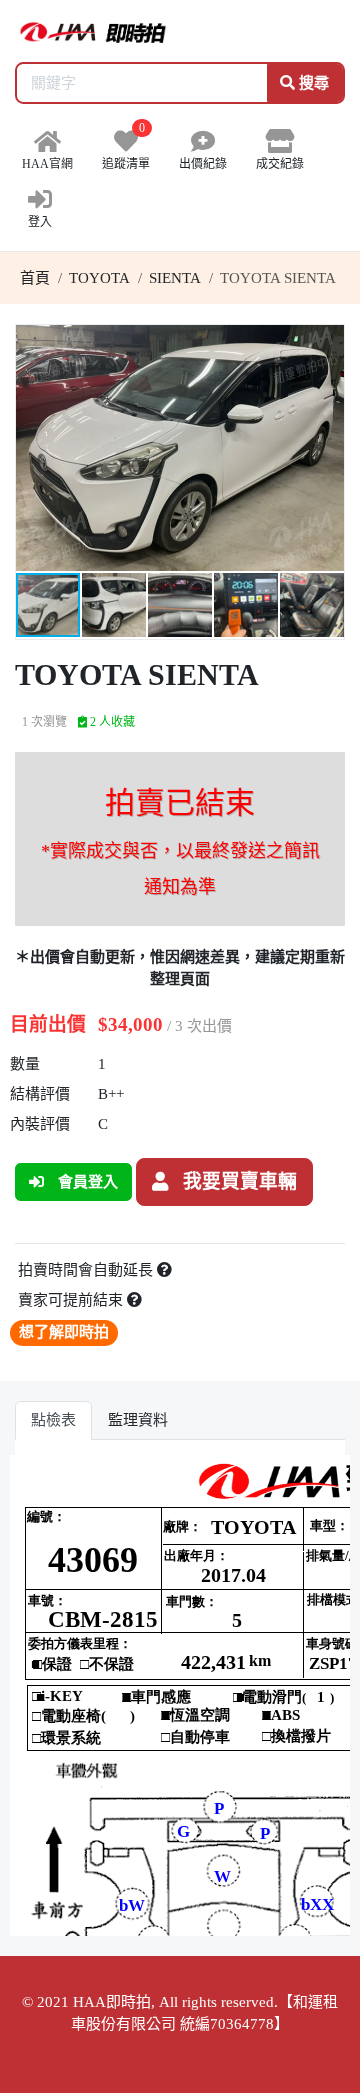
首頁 (35, 278)
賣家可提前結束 (72, 1300)
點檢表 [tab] (53, 1420)
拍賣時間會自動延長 (87, 1270)
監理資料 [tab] (138, 1420)
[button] (326, 343)
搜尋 (312, 83)
